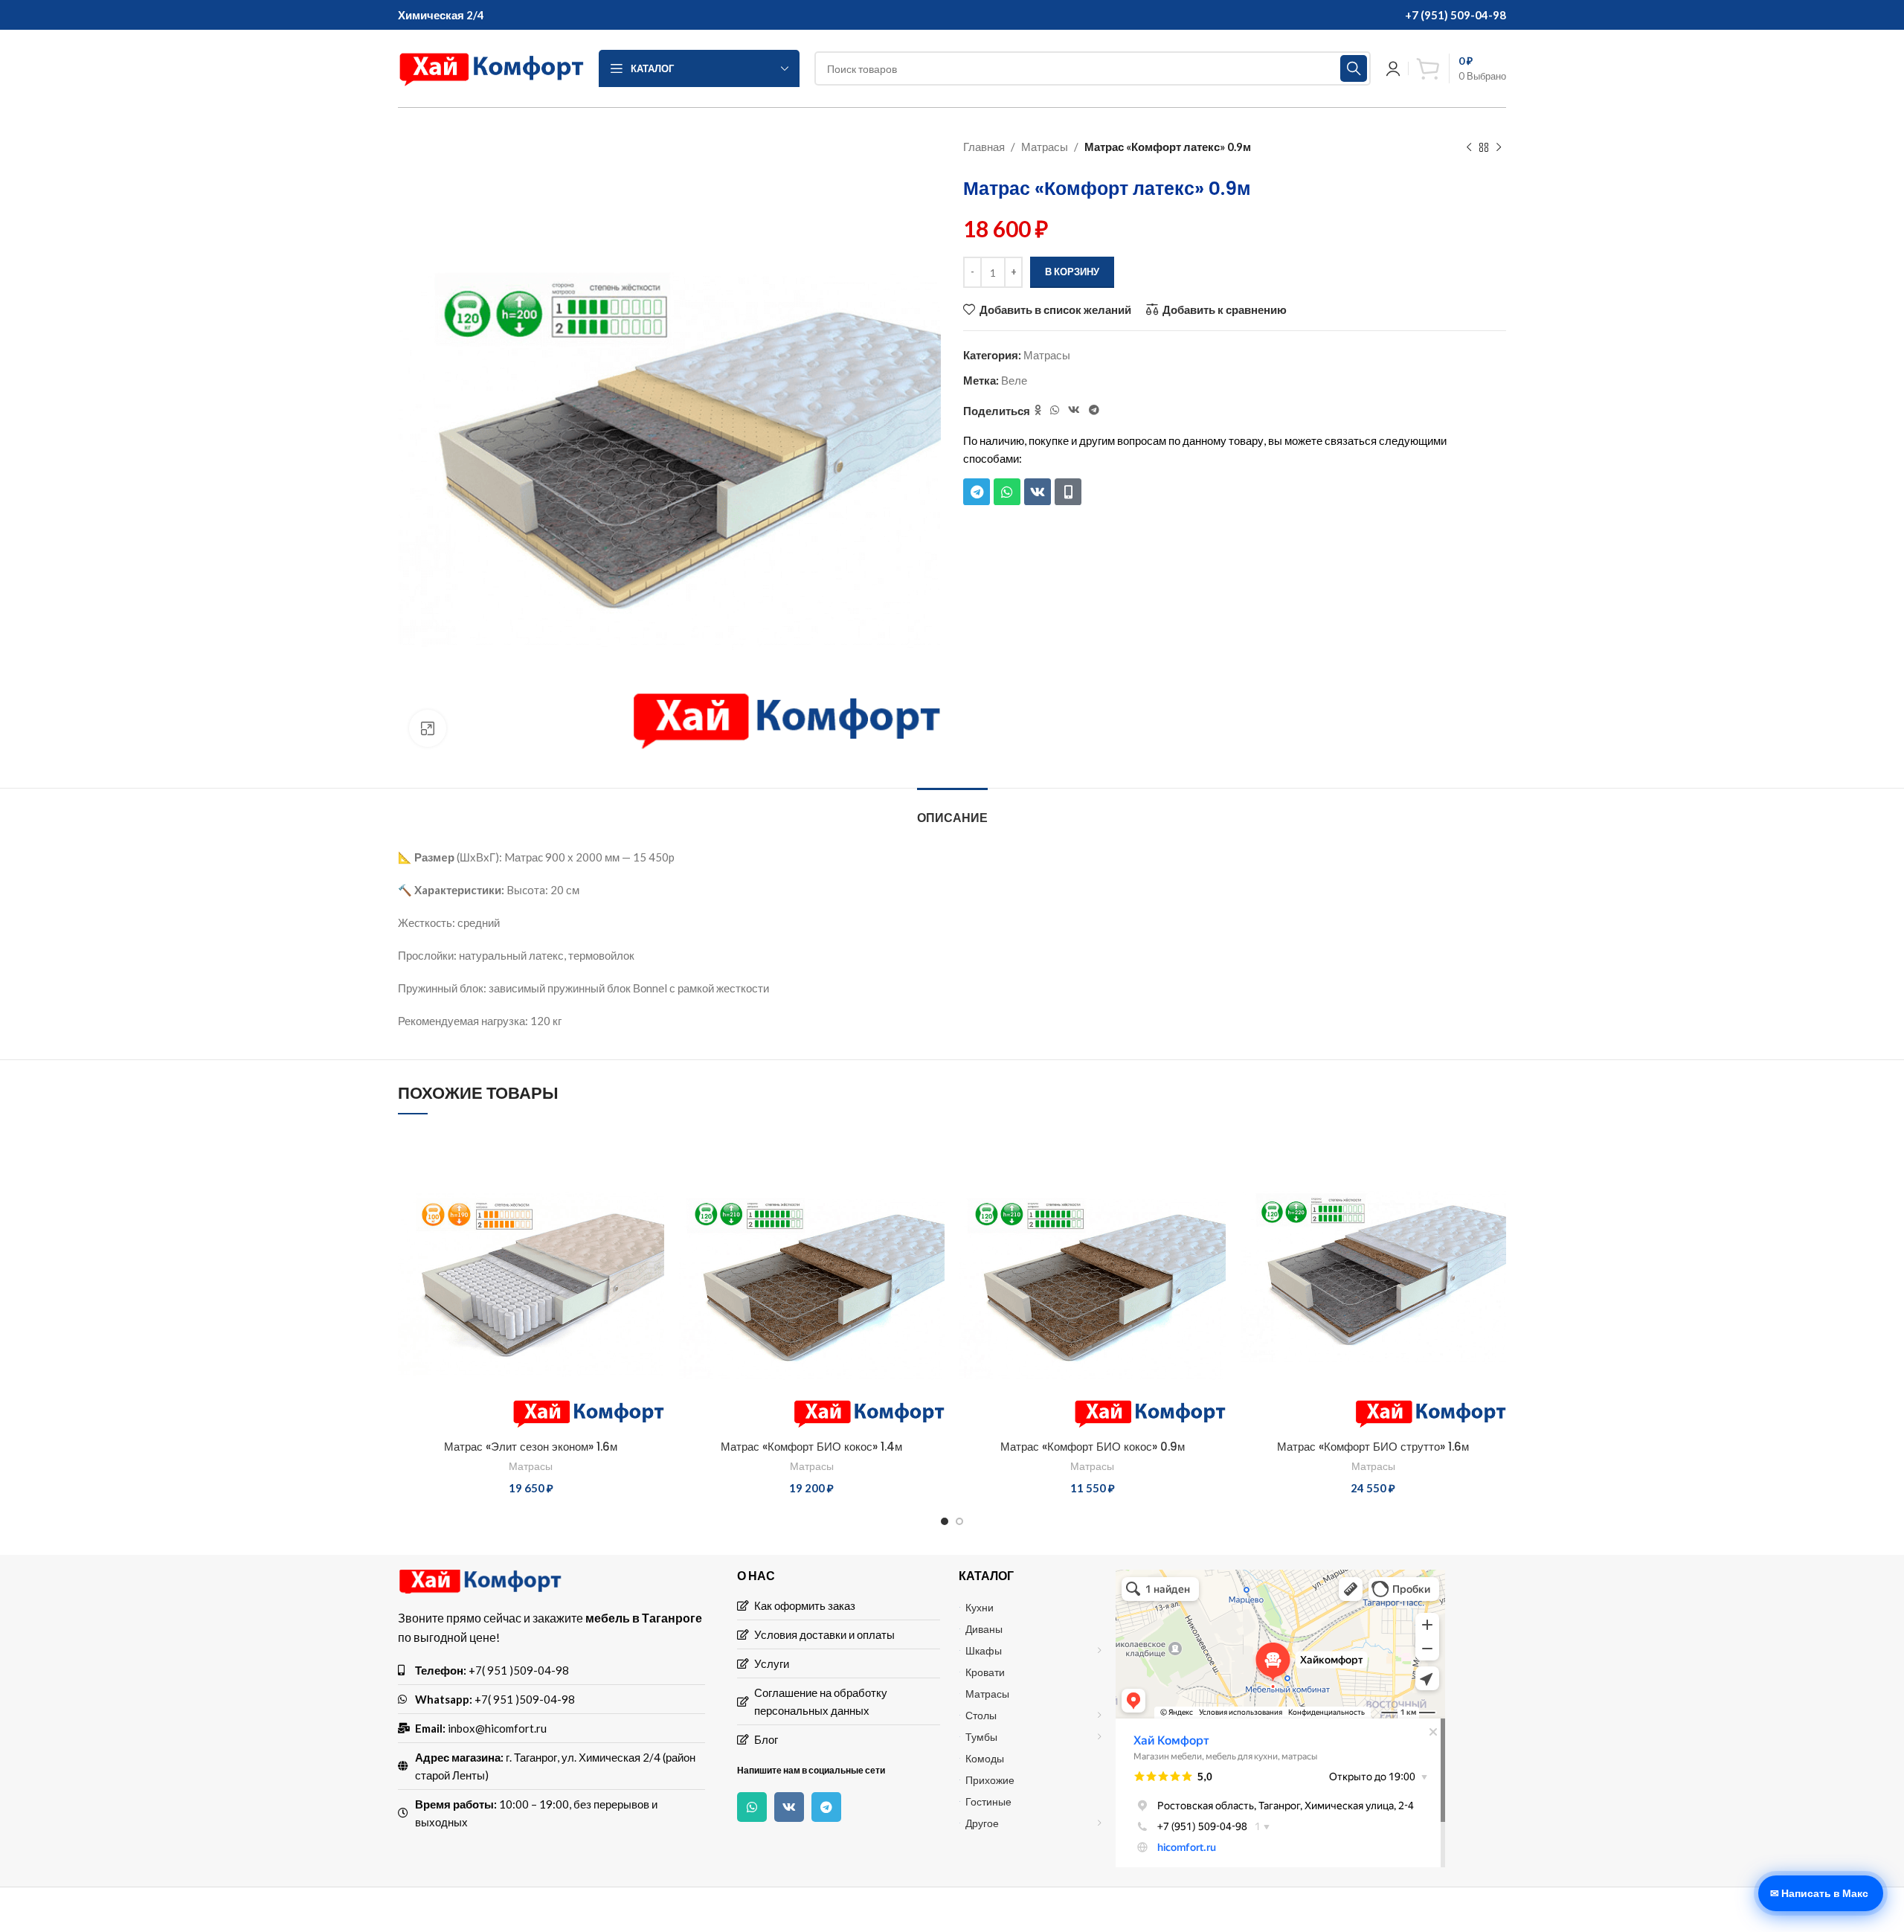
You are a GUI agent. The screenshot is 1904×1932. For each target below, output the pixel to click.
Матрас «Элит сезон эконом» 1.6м (531, 1447)
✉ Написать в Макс (1819, 1893)
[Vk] (1038, 492)
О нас (756, 1575)
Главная (984, 147)
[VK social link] (1074, 410)
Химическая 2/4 (441, 15)
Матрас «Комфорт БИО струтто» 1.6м (1373, 1447)
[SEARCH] (1354, 68)
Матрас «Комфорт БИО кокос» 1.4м (811, 1447)
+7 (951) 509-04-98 (1456, 15)
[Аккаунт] (1393, 68)
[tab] (952, 811)
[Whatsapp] (1007, 492)
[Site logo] (491, 67)
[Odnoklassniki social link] (1038, 410)
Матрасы (1045, 147)
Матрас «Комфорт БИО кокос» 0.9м (1093, 1447)
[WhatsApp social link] (1055, 410)
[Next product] (1499, 148)
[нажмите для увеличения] (428, 728)
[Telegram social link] (1094, 410)
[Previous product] (1469, 148)
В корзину (1072, 272)
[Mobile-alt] (1068, 492)
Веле (1014, 380)
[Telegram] (977, 492)
